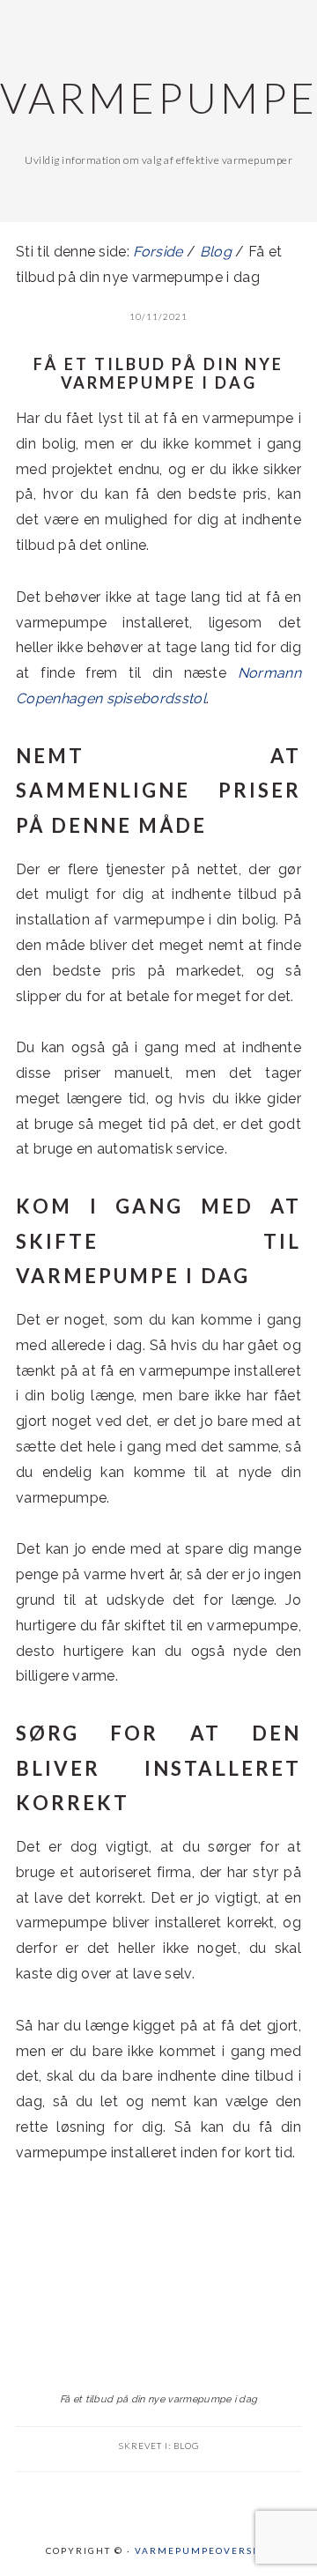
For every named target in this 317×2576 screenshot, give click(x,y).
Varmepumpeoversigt (203, 2550)
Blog (186, 2446)
